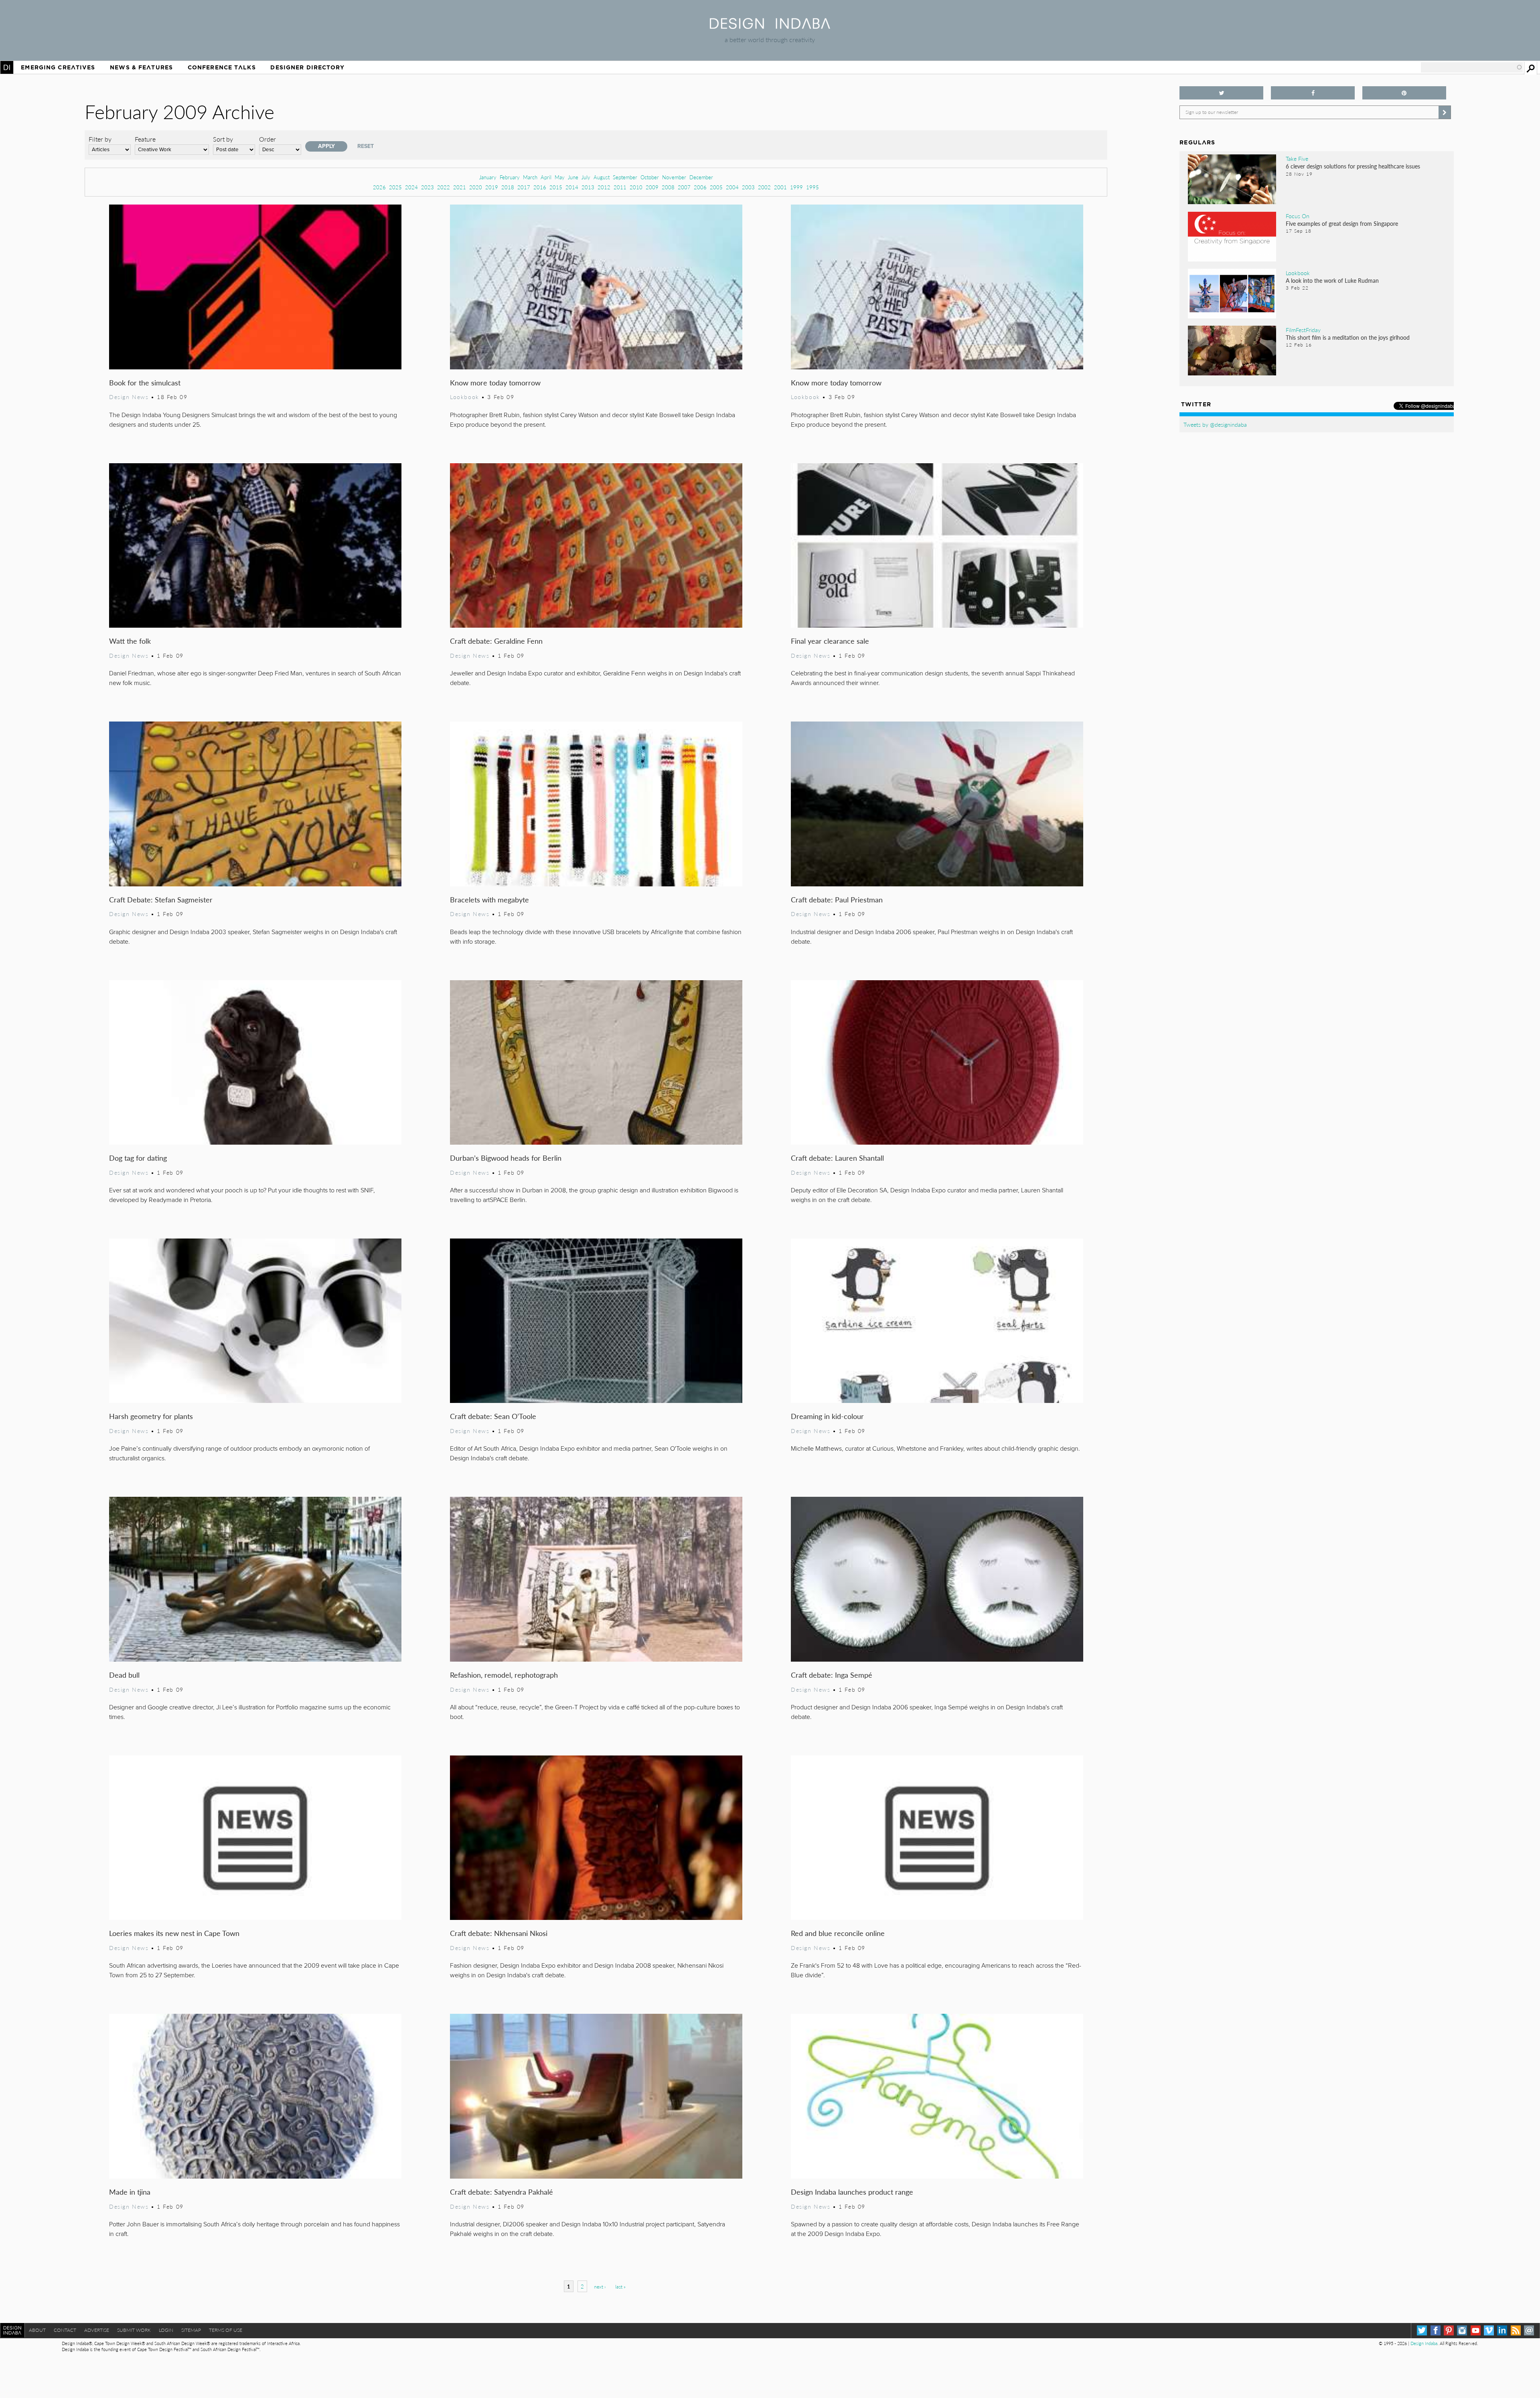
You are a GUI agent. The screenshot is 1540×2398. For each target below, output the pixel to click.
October (650, 177)
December (701, 177)
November (674, 177)
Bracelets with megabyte (489, 899)
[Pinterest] (1449, 2330)
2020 (476, 187)
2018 (508, 187)
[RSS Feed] (1516, 2330)
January (488, 177)
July (586, 177)
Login (166, 2330)
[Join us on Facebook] (1313, 93)
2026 (379, 187)
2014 (572, 187)
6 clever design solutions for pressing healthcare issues (1353, 166)
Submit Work (134, 2330)
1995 (813, 187)
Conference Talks (222, 67)
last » (620, 2287)
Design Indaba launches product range (852, 2192)
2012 (604, 187)
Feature (145, 139)
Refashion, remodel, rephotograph (504, 1675)
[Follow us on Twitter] (1221, 93)
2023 (428, 187)
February (510, 177)
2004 (732, 187)
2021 (460, 187)
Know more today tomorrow (495, 382)
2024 (411, 187)
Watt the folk (130, 641)
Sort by (223, 139)
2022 (444, 187)
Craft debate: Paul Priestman (837, 899)
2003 (748, 187)
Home (7, 67)
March (530, 177)
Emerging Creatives (58, 67)
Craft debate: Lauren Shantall (837, 1158)
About (37, 2330)
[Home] (770, 26)
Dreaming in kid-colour (827, 1416)
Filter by (100, 139)
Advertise (97, 2330)
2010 (636, 187)
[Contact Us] (1529, 2330)
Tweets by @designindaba (1215, 424)
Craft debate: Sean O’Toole (493, 1416)
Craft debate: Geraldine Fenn (496, 641)
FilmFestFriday (1303, 330)
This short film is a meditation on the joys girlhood (1348, 337)
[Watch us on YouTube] (1476, 2330)
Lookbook (465, 397)
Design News (129, 397)
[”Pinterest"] (1404, 93)
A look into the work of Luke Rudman (1332, 280)
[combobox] (1472, 67)
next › (600, 2287)
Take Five (1297, 158)
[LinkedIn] (1502, 2330)
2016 (540, 187)
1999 (796, 187)
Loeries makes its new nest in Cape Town (174, 1933)
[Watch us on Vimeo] (1489, 2330)
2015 (556, 187)
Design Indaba (1424, 2343)
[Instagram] (1462, 2330)
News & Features (141, 67)
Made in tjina (130, 2192)
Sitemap (191, 2330)
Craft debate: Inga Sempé (832, 1675)
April (546, 177)
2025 (395, 187)
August (602, 177)
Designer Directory (307, 67)
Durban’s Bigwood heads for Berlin (506, 1158)
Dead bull (124, 1675)
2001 (780, 187)
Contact (65, 2330)
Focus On (1298, 216)
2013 (588, 187)
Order (267, 139)
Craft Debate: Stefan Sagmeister (161, 899)
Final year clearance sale (830, 641)
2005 (716, 187)
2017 (524, 187)
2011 (620, 187)
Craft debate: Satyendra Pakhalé (502, 2192)
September (625, 177)
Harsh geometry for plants (151, 1416)
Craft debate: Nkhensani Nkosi (499, 1933)
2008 (668, 187)
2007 (684, 187)
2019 (492, 187)
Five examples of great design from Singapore (1342, 223)
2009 (652, 187)
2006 (700, 187)
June (573, 177)
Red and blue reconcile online (838, 1933)
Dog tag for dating (138, 1158)
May (560, 177)
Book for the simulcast (145, 382)
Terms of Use (226, 2330)
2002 (764, 187)
